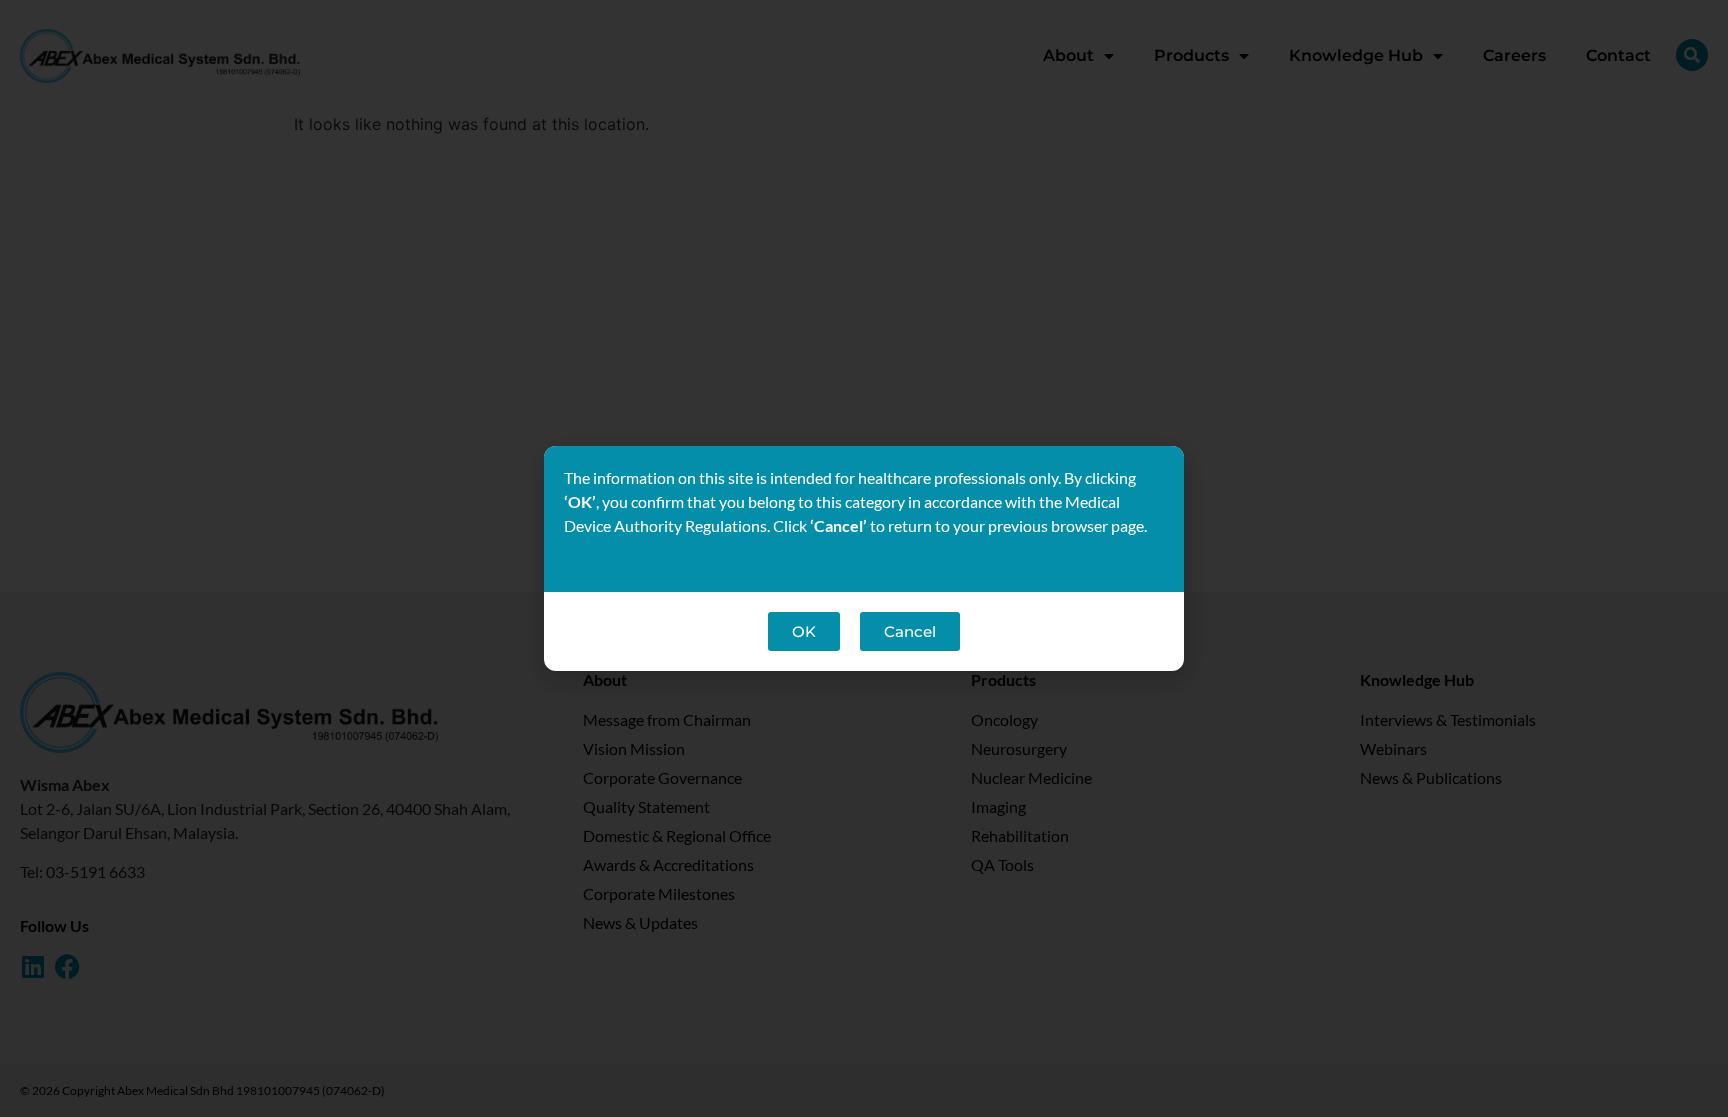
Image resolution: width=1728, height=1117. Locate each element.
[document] (864, 558)
